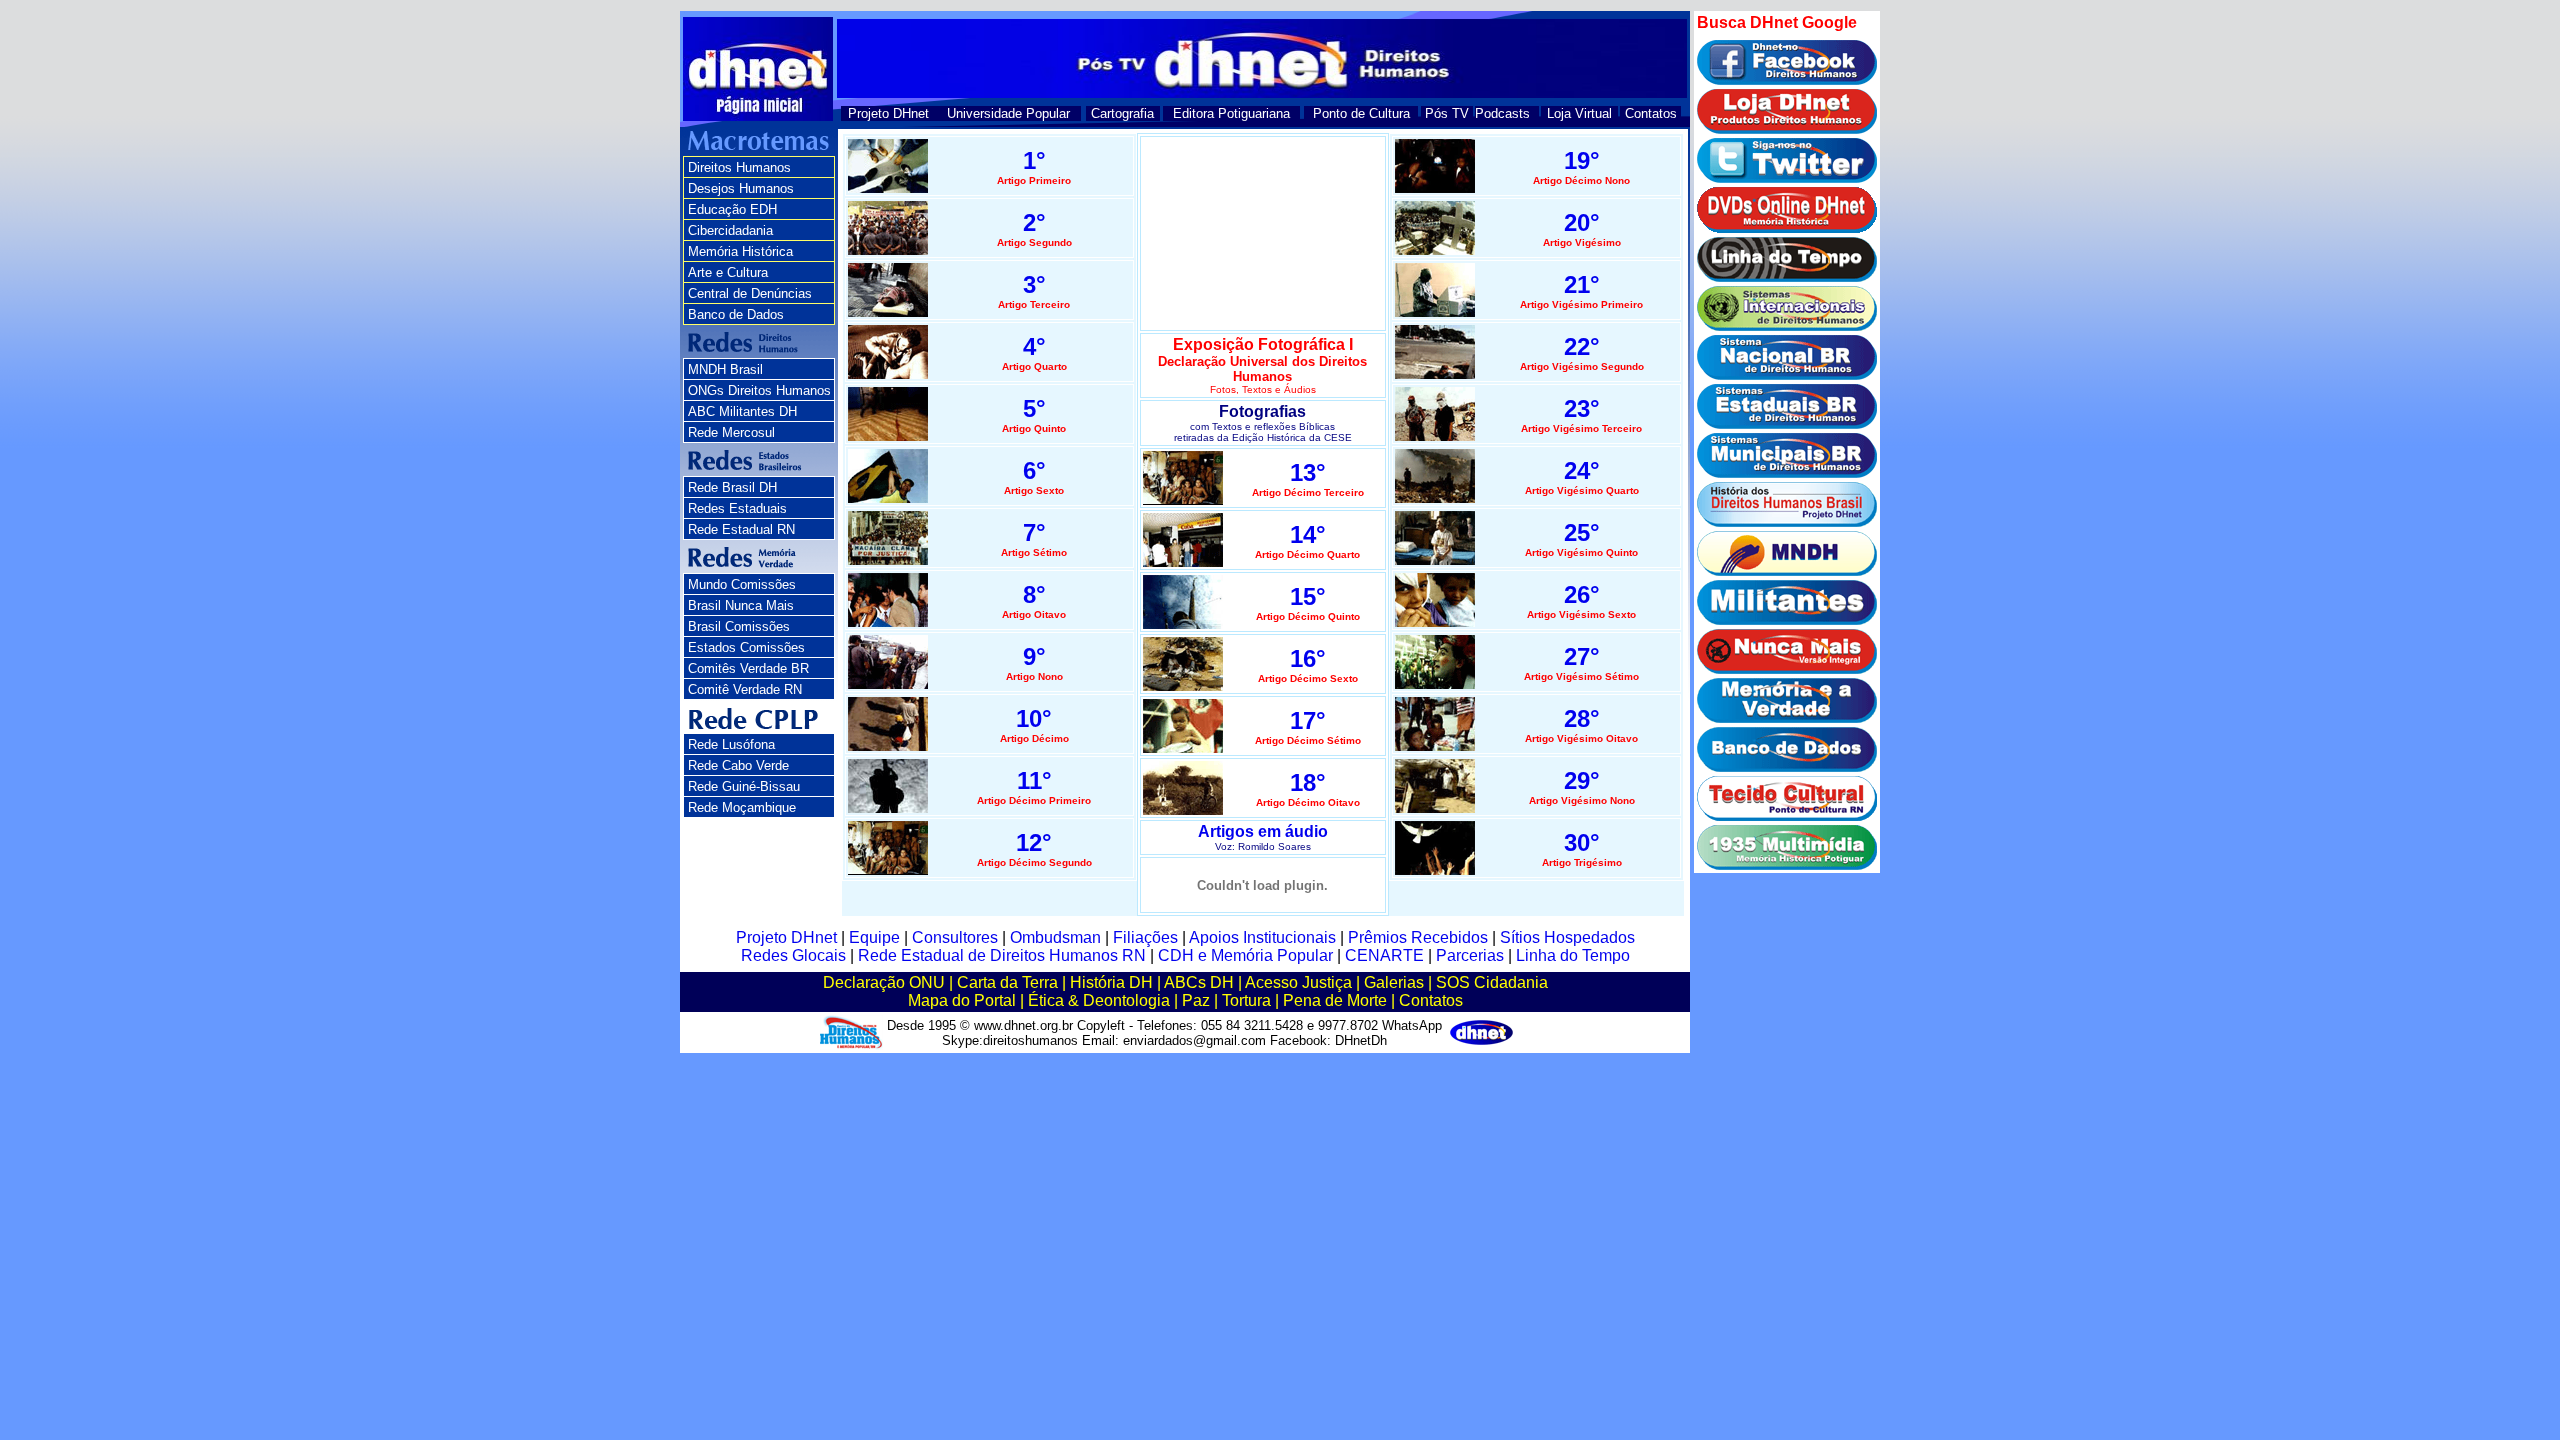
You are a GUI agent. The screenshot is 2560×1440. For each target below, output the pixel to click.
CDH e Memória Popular (1245, 955)
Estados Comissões (746, 647)
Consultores (955, 937)
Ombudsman (1055, 937)
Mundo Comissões (742, 584)
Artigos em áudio (1263, 831)
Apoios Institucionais (1262, 937)
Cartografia (1122, 113)
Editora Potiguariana (1231, 113)
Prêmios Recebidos (1418, 937)
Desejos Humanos (741, 188)
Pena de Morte (1335, 1000)
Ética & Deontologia (1099, 1000)
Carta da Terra (1007, 982)
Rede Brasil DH (732, 487)
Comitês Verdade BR (748, 668)
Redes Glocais (793, 955)
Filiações (1145, 937)
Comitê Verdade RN (745, 689)
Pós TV (1447, 113)
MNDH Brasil (725, 369)
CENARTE (1384, 955)
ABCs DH (1199, 982)
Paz (1196, 1000)
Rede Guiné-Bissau (744, 786)
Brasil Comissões (739, 626)
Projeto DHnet (888, 113)
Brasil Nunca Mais (741, 605)
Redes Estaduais (737, 508)
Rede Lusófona (731, 744)
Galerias (1394, 982)
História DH (1111, 982)
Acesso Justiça (1298, 982)
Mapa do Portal (962, 1000)
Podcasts (1502, 113)
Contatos (1651, 113)
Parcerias (1470, 955)
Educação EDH (732, 209)
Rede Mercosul (731, 432)
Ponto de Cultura (1361, 113)
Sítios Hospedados (1567, 937)
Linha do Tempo (1573, 955)
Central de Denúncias (750, 293)
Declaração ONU (884, 982)
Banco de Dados (736, 314)
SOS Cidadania (1492, 982)
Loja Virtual (1579, 113)
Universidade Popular (1008, 113)
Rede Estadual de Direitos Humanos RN (1002, 955)
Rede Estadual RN (741, 529)
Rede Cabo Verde (738, 765)
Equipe (874, 937)
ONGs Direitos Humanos (759, 390)
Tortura (1246, 1000)
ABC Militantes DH (742, 411)
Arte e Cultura (728, 272)
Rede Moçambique (742, 807)
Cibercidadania (730, 230)
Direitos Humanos (739, 167)
